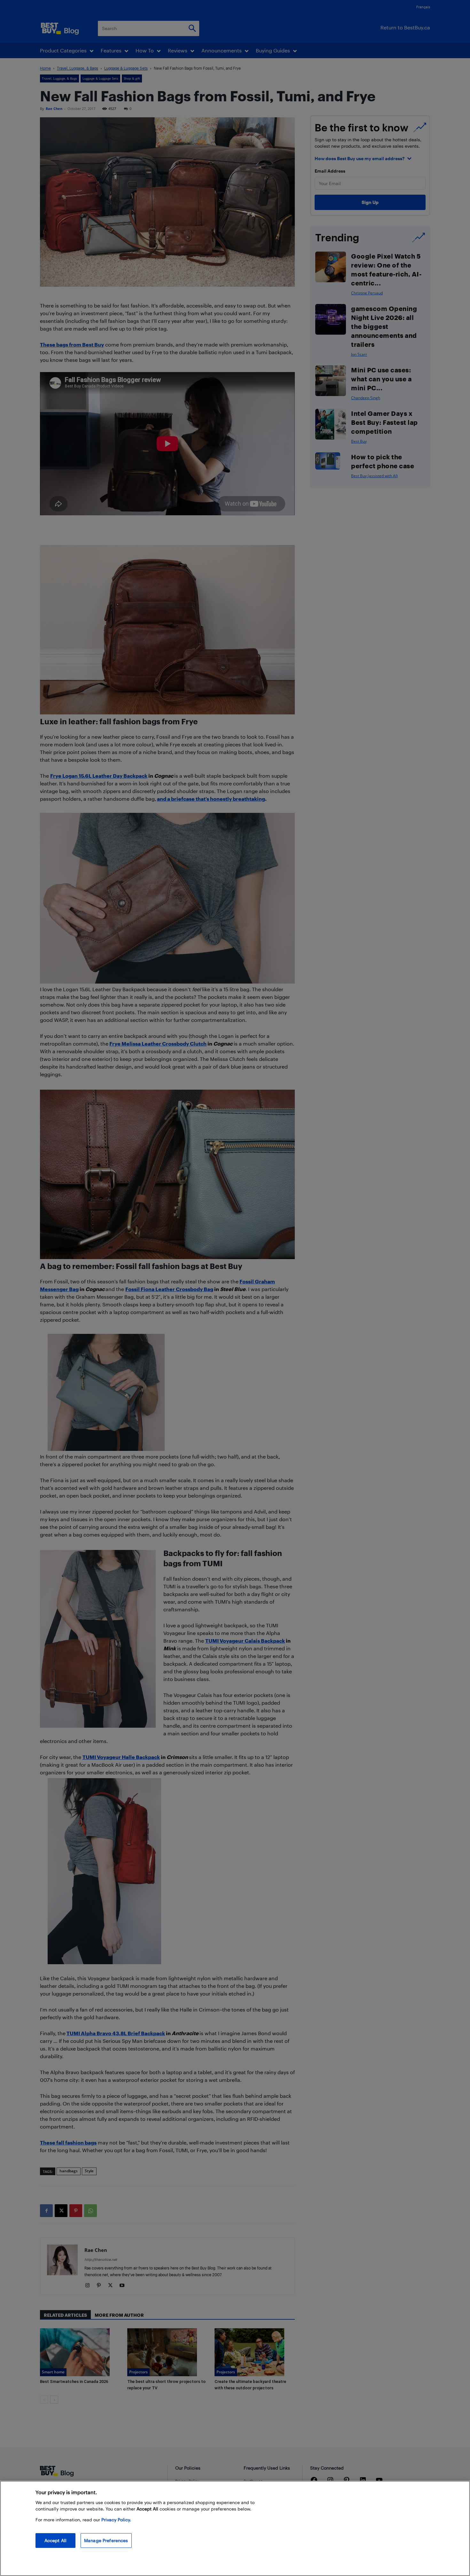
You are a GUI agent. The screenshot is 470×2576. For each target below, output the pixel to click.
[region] (235, 2528)
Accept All (55, 2540)
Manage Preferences (106, 2540)
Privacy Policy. (116, 2520)
